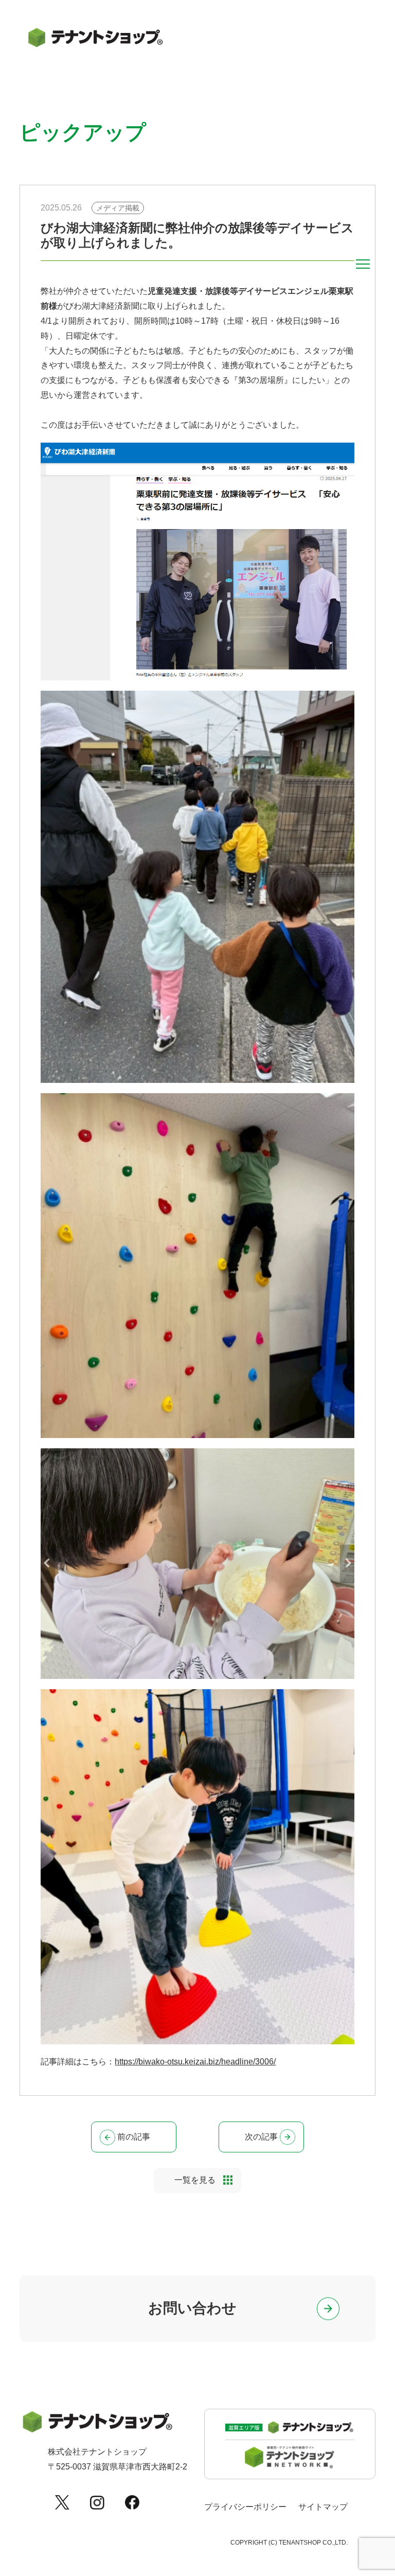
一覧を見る (195, 2180)
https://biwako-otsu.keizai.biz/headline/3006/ (195, 2062)
